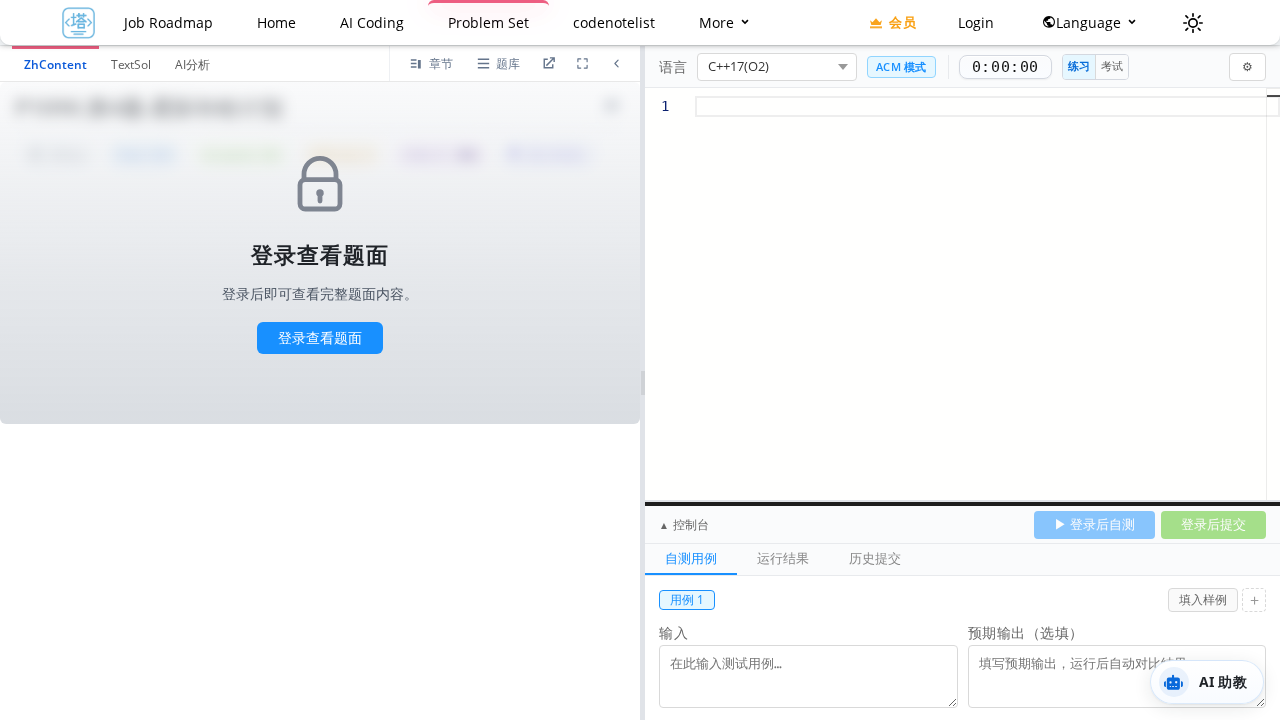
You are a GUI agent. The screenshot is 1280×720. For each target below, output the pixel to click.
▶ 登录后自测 (1094, 524)
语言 (673, 66)
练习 (1079, 65)
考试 (1112, 65)
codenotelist (614, 22)
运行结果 (783, 558)
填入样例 (1203, 599)
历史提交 (875, 558)
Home (276, 22)
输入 (673, 632)
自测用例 (691, 558)
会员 (902, 22)
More (718, 22)
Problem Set (488, 22)
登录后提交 (1213, 524)
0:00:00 (1005, 67)
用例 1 (687, 599)
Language (1090, 22)
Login (976, 22)
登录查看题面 (320, 337)
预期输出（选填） (1026, 632)
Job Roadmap (168, 22)
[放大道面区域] (582, 64)
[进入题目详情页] (548, 64)
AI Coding (372, 22)
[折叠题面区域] (616, 64)
